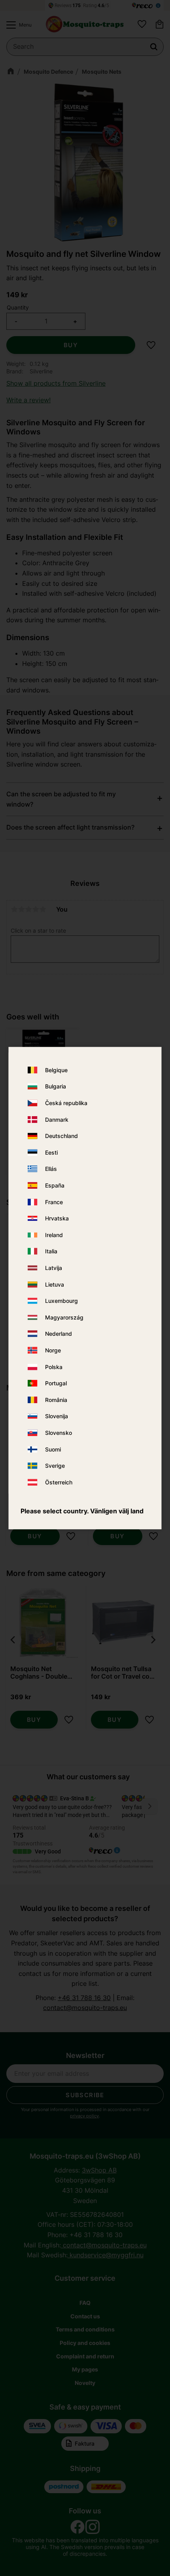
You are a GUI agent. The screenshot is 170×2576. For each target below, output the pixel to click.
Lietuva (55, 1284)
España (55, 1185)
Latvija (54, 1268)
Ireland (54, 1235)
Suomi (53, 1449)
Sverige (55, 1466)
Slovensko (59, 1433)
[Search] (154, 47)
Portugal (56, 1383)
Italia (51, 1252)
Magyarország (64, 1317)
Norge (53, 1350)
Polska (54, 1367)
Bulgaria (56, 1087)
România (56, 1400)
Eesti (51, 1152)
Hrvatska (57, 1219)
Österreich (59, 1482)
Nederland (59, 1334)
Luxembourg (61, 1301)
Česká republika (66, 1103)
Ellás (51, 1169)
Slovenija (57, 1416)
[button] (17, 25)
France (54, 1202)
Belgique (56, 1070)
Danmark (57, 1120)
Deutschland (61, 1136)
